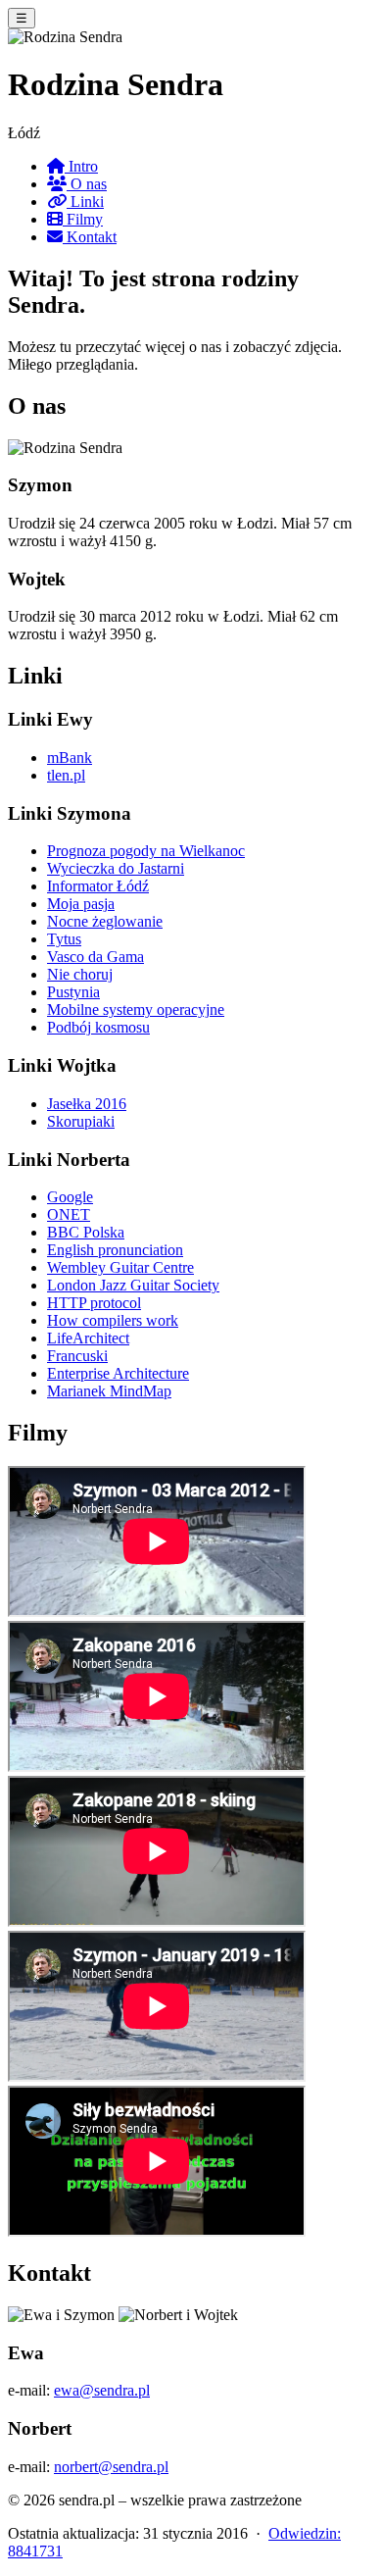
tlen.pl (66, 775)
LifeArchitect (88, 1338)
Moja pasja (81, 904)
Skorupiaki (81, 1121)
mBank (70, 758)
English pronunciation (115, 1250)
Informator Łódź (98, 886)
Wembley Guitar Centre (120, 1267)
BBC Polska (86, 1232)
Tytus (64, 939)
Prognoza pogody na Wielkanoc (146, 851)
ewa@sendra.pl (102, 2390)
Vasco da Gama (95, 957)
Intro (81, 166)
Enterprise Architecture (118, 1373)
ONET (69, 1214)
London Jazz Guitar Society (133, 1285)
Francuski (77, 1356)
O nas (87, 184)
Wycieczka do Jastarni (116, 868)
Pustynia (73, 992)
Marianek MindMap (109, 1391)
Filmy (83, 219)
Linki (85, 202)
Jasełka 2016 (87, 1104)
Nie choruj (80, 974)
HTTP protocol (94, 1303)
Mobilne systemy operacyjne (136, 1010)
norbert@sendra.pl (111, 2467)
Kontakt (90, 237)
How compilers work (113, 1320)
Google (70, 1197)
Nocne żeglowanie (105, 921)
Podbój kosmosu (98, 1027)
